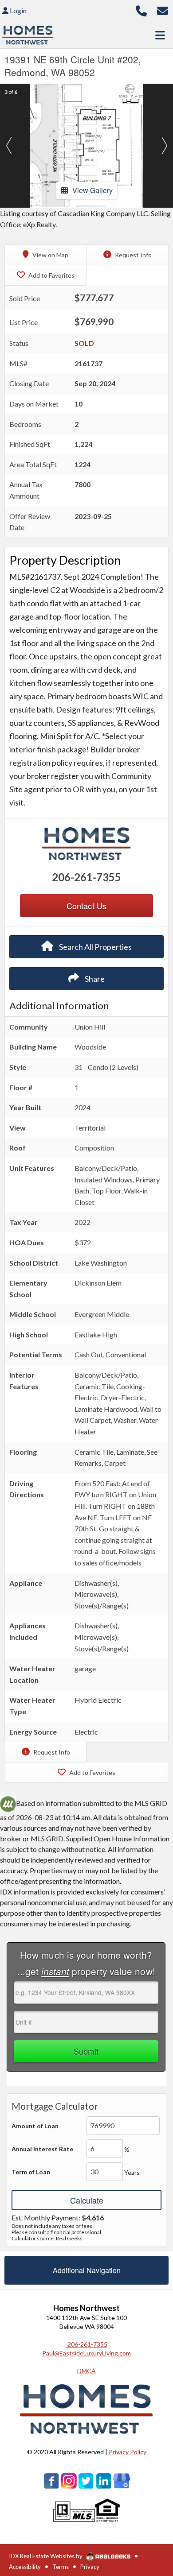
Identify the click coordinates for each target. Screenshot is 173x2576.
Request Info (133, 255)
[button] (9, 146)
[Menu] (160, 35)
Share (94, 979)
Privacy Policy (128, 2452)
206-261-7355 (86, 877)
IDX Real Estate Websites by (46, 2556)
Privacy (90, 2567)
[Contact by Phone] (141, 10)
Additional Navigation (87, 2270)
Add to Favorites (51, 275)
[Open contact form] (163, 10)
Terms (61, 2567)
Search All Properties (95, 947)
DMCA (86, 2371)
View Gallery (92, 190)
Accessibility (25, 2567)
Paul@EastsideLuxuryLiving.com (86, 2353)
